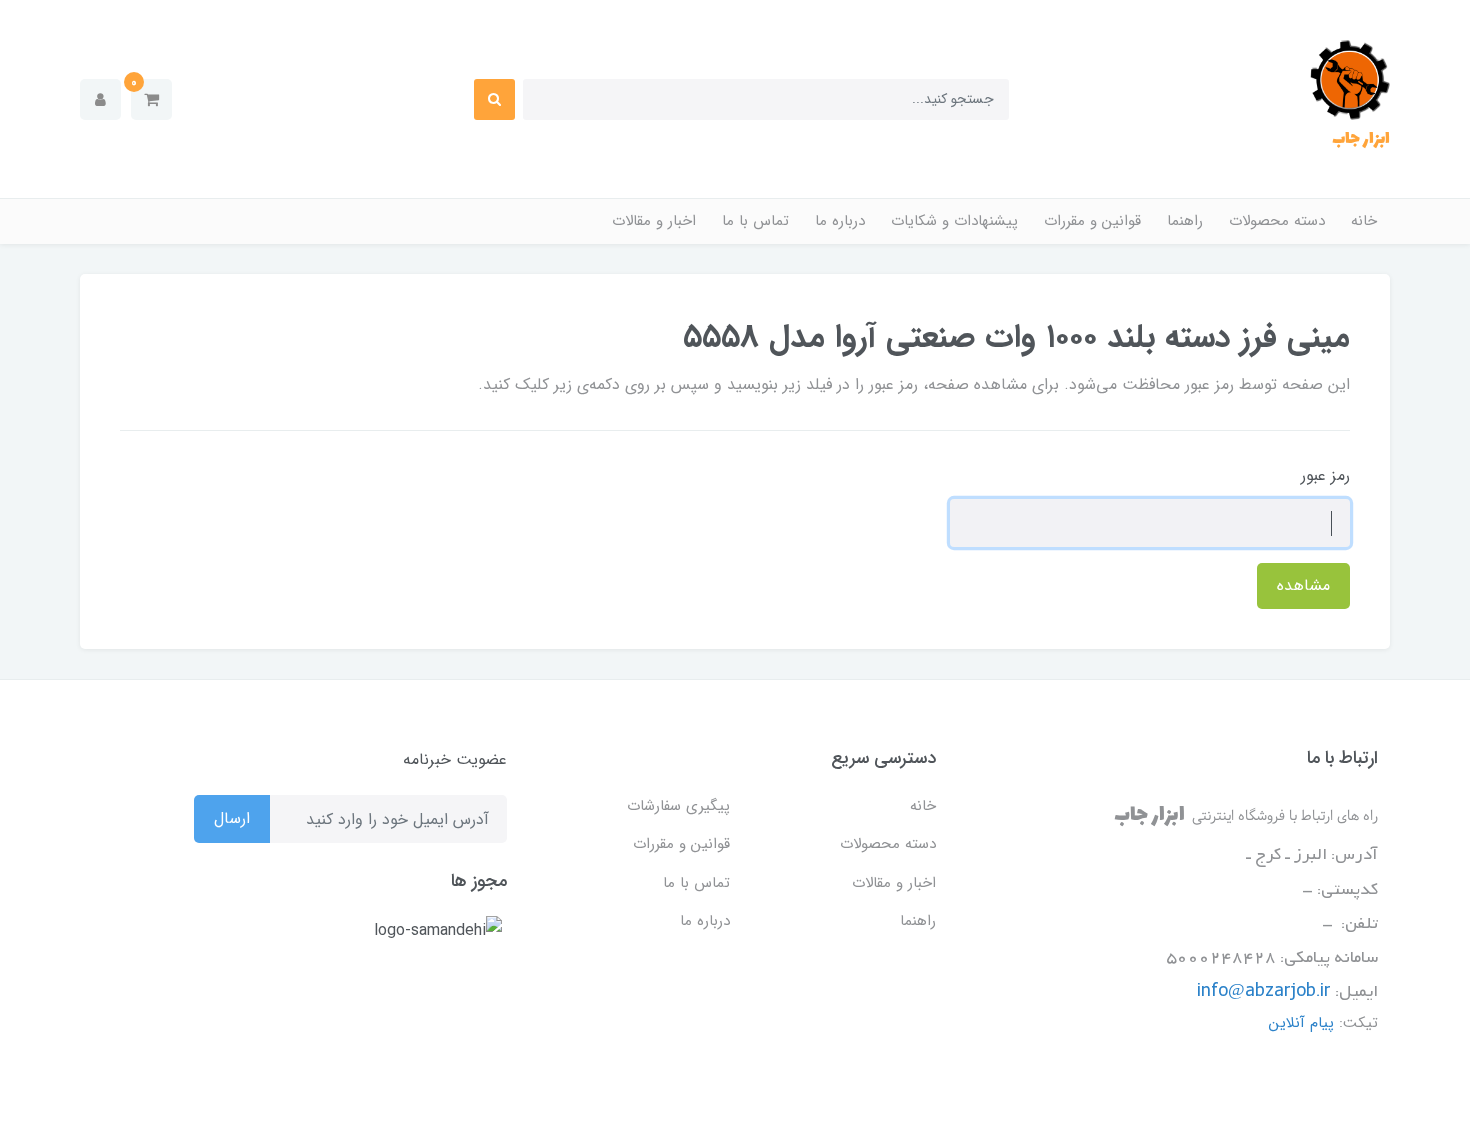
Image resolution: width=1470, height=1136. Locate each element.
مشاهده (1303, 585)
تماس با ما (755, 221)
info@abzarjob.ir (1264, 992)
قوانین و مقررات (1092, 221)
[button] (151, 99)
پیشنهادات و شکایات (954, 221)
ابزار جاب (1361, 139)
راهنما (1185, 221)
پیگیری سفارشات (678, 806)
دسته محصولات (1277, 221)
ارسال (232, 818)
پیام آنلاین (1301, 1023)
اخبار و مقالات (654, 221)
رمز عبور (1325, 475)
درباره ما (840, 221)
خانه (1364, 221)
